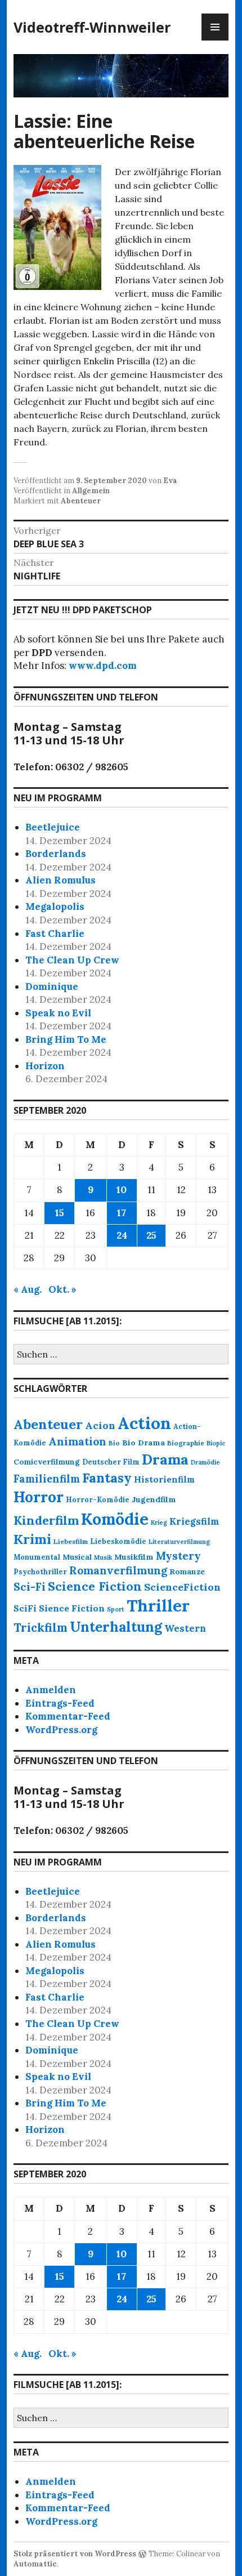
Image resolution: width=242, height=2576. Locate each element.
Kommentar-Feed (68, 1716)
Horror (39, 1497)
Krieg (159, 1523)
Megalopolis (55, 907)
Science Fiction (95, 1586)
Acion (100, 1425)
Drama (165, 1459)
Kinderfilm (46, 1520)
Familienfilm (47, 1479)
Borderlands (56, 854)
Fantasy (107, 1478)
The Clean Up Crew (72, 960)
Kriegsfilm (194, 1521)
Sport (116, 1609)
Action (144, 1423)
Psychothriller (40, 1572)
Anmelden (51, 1690)
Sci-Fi (30, 1587)
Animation (77, 1441)
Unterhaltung (116, 1627)
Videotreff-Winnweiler (92, 27)
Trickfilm (41, 1628)
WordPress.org (61, 1730)
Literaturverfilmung (179, 1542)
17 (122, 1213)
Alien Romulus (60, 880)
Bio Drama (144, 1443)
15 (60, 1213)
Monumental (37, 1557)
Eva (170, 481)
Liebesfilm (71, 1541)
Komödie (115, 1519)
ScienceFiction (182, 1587)
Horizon (45, 1066)
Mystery (178, 1556)
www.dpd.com (103, 666)
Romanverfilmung (118, 1570)
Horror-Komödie (98, 1499)
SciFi (25, 1608)
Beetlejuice (53, 827)
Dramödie (205, 1462)
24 (122, 1235)
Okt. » (62, 1289)
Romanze (187, 1572)
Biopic (216, 1443)
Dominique (52, 986)
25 (151, 1235)
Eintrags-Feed (60, 1703)
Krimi (32, 1539)
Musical (77, 1557)
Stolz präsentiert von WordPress (75, 2554)
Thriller (158, 1606)
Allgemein (91, 491)
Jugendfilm (154, 1499)
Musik (103, 1557)
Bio (114, 1443)
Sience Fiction (72, 1608)
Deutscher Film (111, 1462)
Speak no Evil (58, 1013)
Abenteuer (81, 501)
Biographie (186, 1443)
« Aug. (28, 1289)
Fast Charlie (55, 934)
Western (185, 1628)
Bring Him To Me (66, 1039)
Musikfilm (134, 1557)
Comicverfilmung (47, 1462)
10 (122, 1190)
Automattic (35, 2564)
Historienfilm (164, 1479)
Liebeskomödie (118, 1541)
